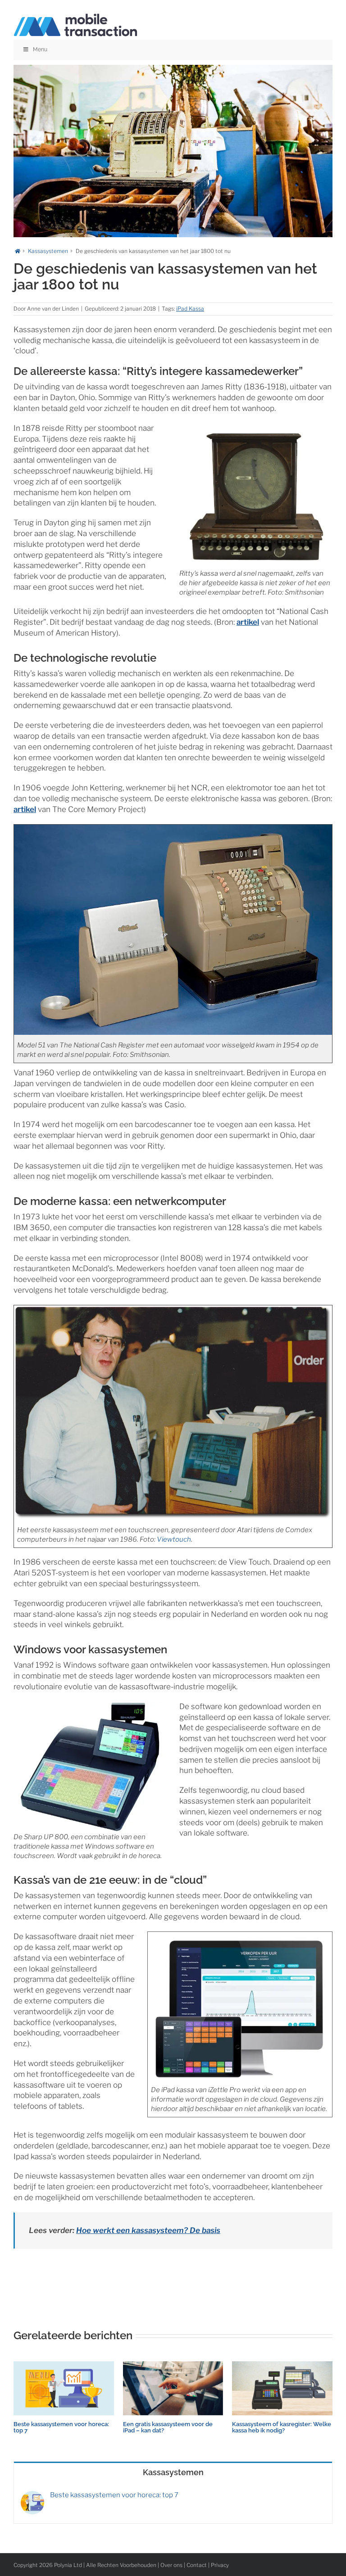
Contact (197, 2565)
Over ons (171, 2565)
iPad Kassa (190, 309)
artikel (248, 622)
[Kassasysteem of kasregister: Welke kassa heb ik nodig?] (282, 2366)
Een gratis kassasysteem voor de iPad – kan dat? (168, 2427)
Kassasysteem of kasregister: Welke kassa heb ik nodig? (282, 2427)
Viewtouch (174, 1539)
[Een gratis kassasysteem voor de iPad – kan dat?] (173, 2366)
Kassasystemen (173, 2472)
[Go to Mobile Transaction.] (18, 251)
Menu (40, 50)
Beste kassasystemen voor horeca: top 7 (61, 2427)
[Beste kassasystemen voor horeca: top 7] (64, 2366)
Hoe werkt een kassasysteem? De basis (148, 2230)
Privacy (220, 2565)
